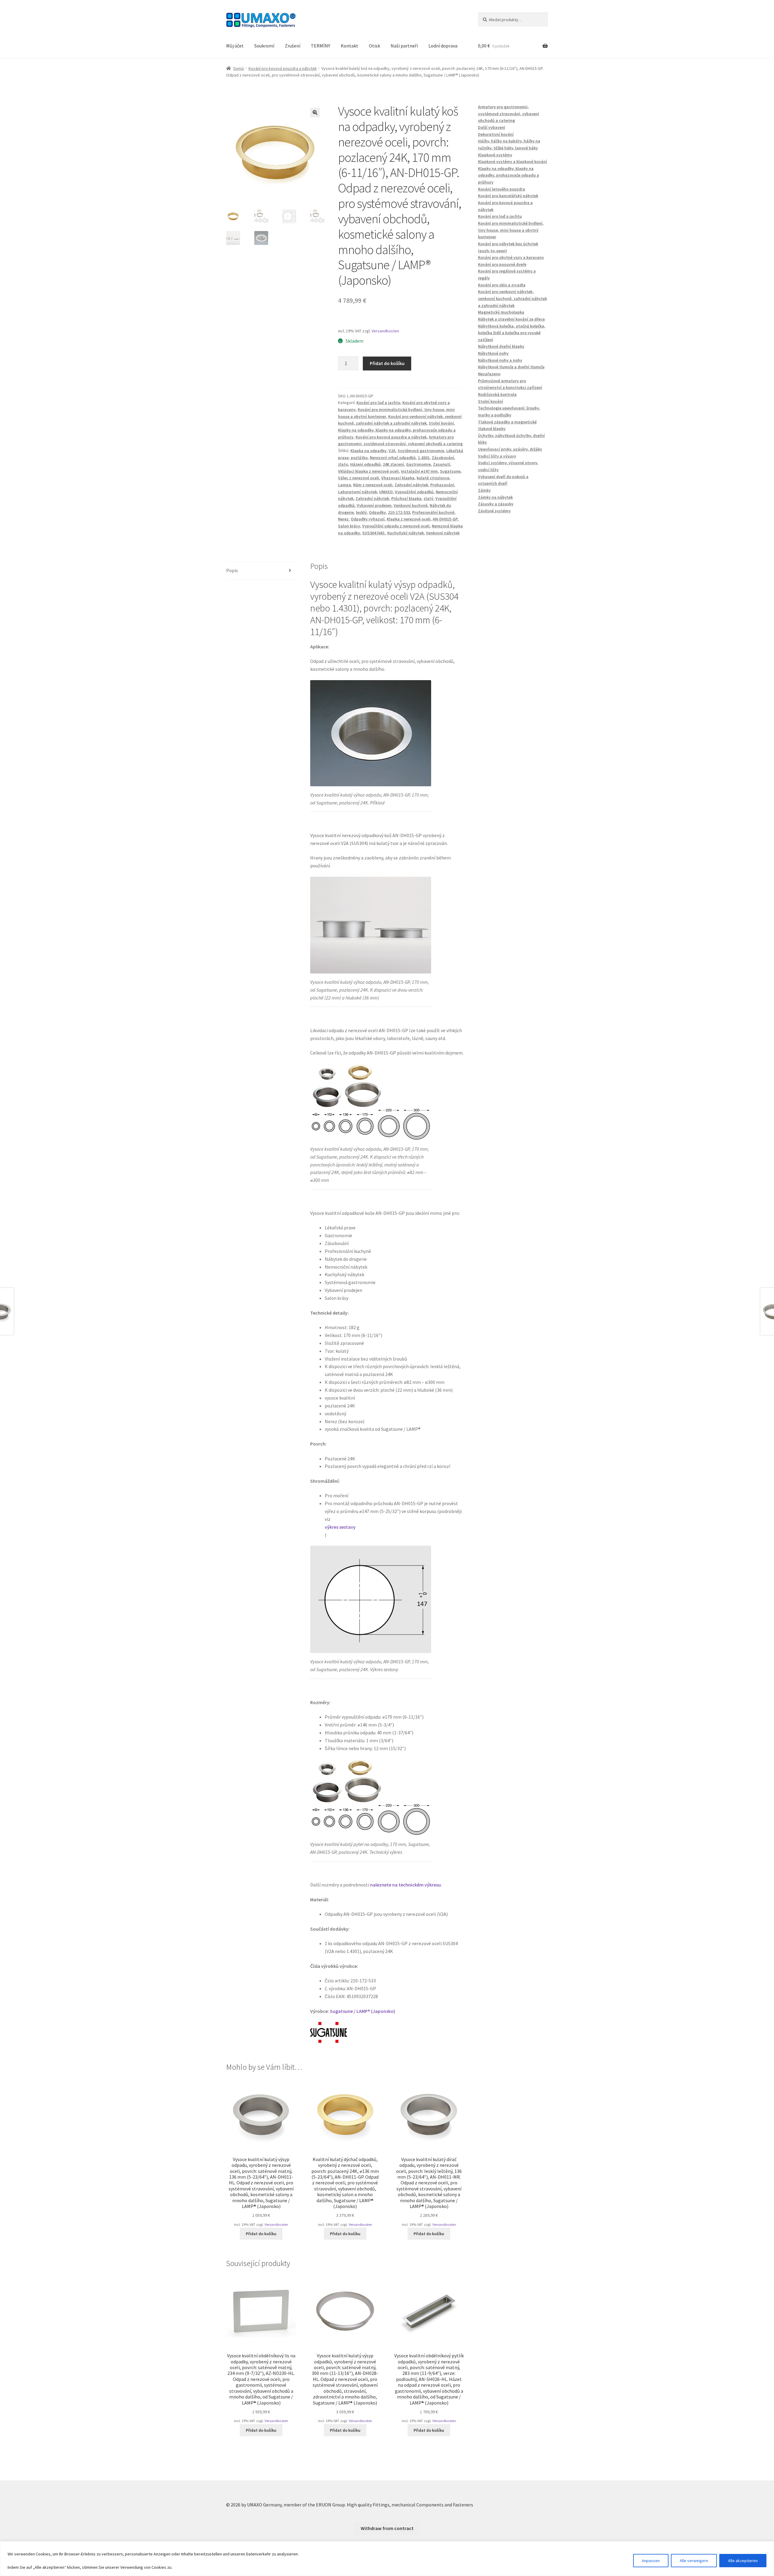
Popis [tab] (232, 570)
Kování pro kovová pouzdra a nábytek (283, 68)
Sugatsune (450, 471)
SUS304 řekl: (374, 533)
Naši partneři (404, 46)
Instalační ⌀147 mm (419, 471)
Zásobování (443, 458)
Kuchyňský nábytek (406, 533)
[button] (315, 112)
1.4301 (424, 458)
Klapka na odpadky (368, 451)
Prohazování (442, 485)
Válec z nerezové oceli (359, 478)
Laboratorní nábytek (358, 492)
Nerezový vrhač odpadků (393, 458)
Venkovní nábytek (443, 533)
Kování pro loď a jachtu (378, 403)
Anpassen (651, 2561)
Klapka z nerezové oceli (409, 519)
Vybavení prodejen (374, 505)
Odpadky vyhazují (368, 519)
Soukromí (264, 46)
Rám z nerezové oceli (373, 485)
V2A (392, 451)
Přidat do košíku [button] (261, 2234)
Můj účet (235, 46)
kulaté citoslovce (433, 478)
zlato (343, 464)
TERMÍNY (320, 46)
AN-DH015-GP (445, 519)
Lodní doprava (443, 46)
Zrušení (293, 46)
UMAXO (386, 492)
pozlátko (359, 458)
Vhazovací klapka (398, 478)
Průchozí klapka (406, 498)
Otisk (374, 46)
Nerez (343, 519)
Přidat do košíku (387, 363)
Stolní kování (441, 423)
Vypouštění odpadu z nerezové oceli (396, 526)
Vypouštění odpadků (414, 492)
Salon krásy (349, 526)
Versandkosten (385, 331)
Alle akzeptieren (743, 2561)
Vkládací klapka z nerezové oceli (368, 471)
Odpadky (377, 512)
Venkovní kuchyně (411, 505)
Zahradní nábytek (411, 485)
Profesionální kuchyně (433, 512)
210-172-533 (399, 512)
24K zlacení (393, 464)
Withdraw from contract (387, 2528)
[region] (387, 2559)
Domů (239, 68)
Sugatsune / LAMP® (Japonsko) (363, 2011)
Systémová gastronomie (421, 451)
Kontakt (350, 46)
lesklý (361, 512)
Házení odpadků (365, 464)
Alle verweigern (694, 2561)
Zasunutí (442, 464)
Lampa (345, 485)
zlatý (428, 498)
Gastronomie (418, 464)
